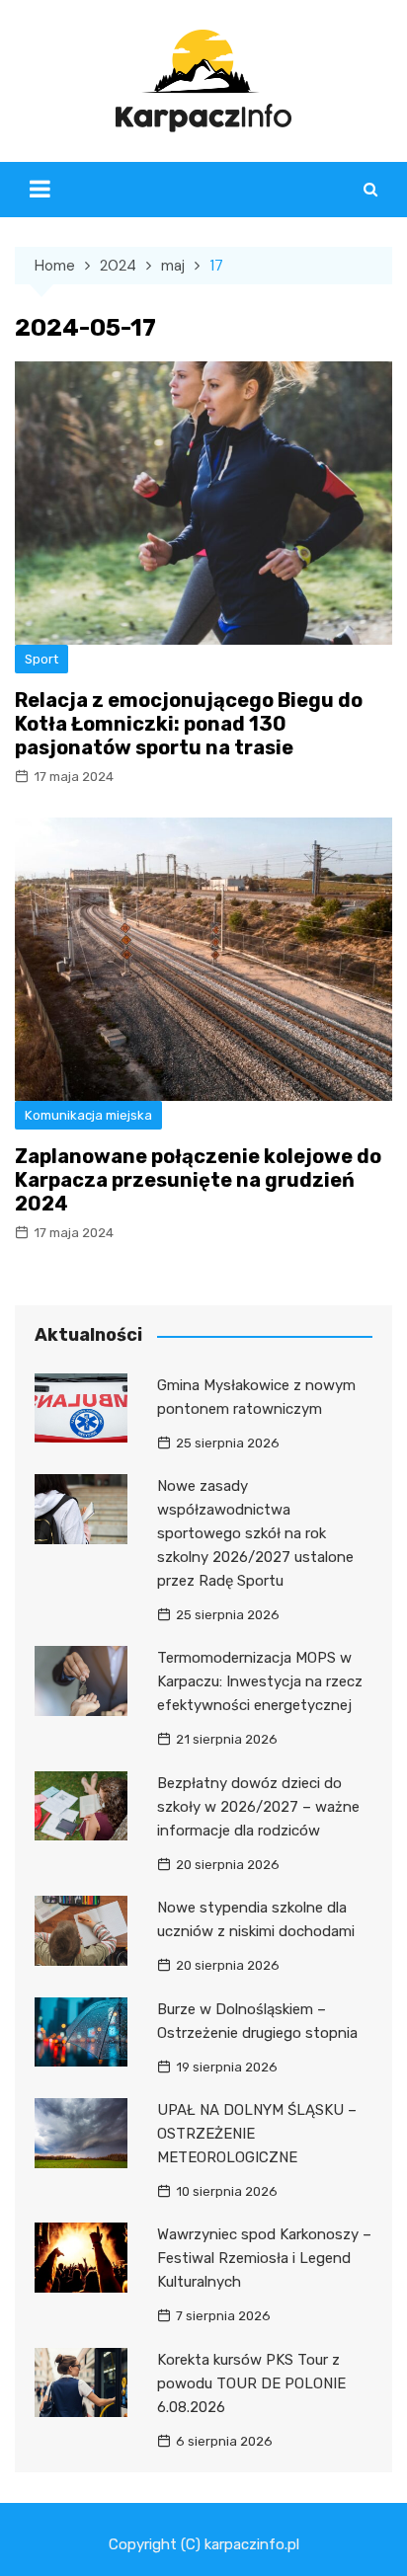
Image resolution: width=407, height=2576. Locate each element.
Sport (41, 659)
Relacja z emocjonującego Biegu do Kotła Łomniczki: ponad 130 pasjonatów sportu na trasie (189, 724)
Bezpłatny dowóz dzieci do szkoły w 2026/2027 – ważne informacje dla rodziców (258, 1807)
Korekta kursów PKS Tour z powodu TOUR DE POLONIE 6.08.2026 (251, 2383)
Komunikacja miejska (88, 1115)
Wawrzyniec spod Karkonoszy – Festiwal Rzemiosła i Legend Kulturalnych (264, 2258)
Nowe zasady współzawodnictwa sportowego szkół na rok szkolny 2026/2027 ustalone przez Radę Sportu (255, 1533)
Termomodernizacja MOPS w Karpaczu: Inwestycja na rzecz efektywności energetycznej (260, 1681)
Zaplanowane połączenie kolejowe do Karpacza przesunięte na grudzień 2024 (198, 1180)
